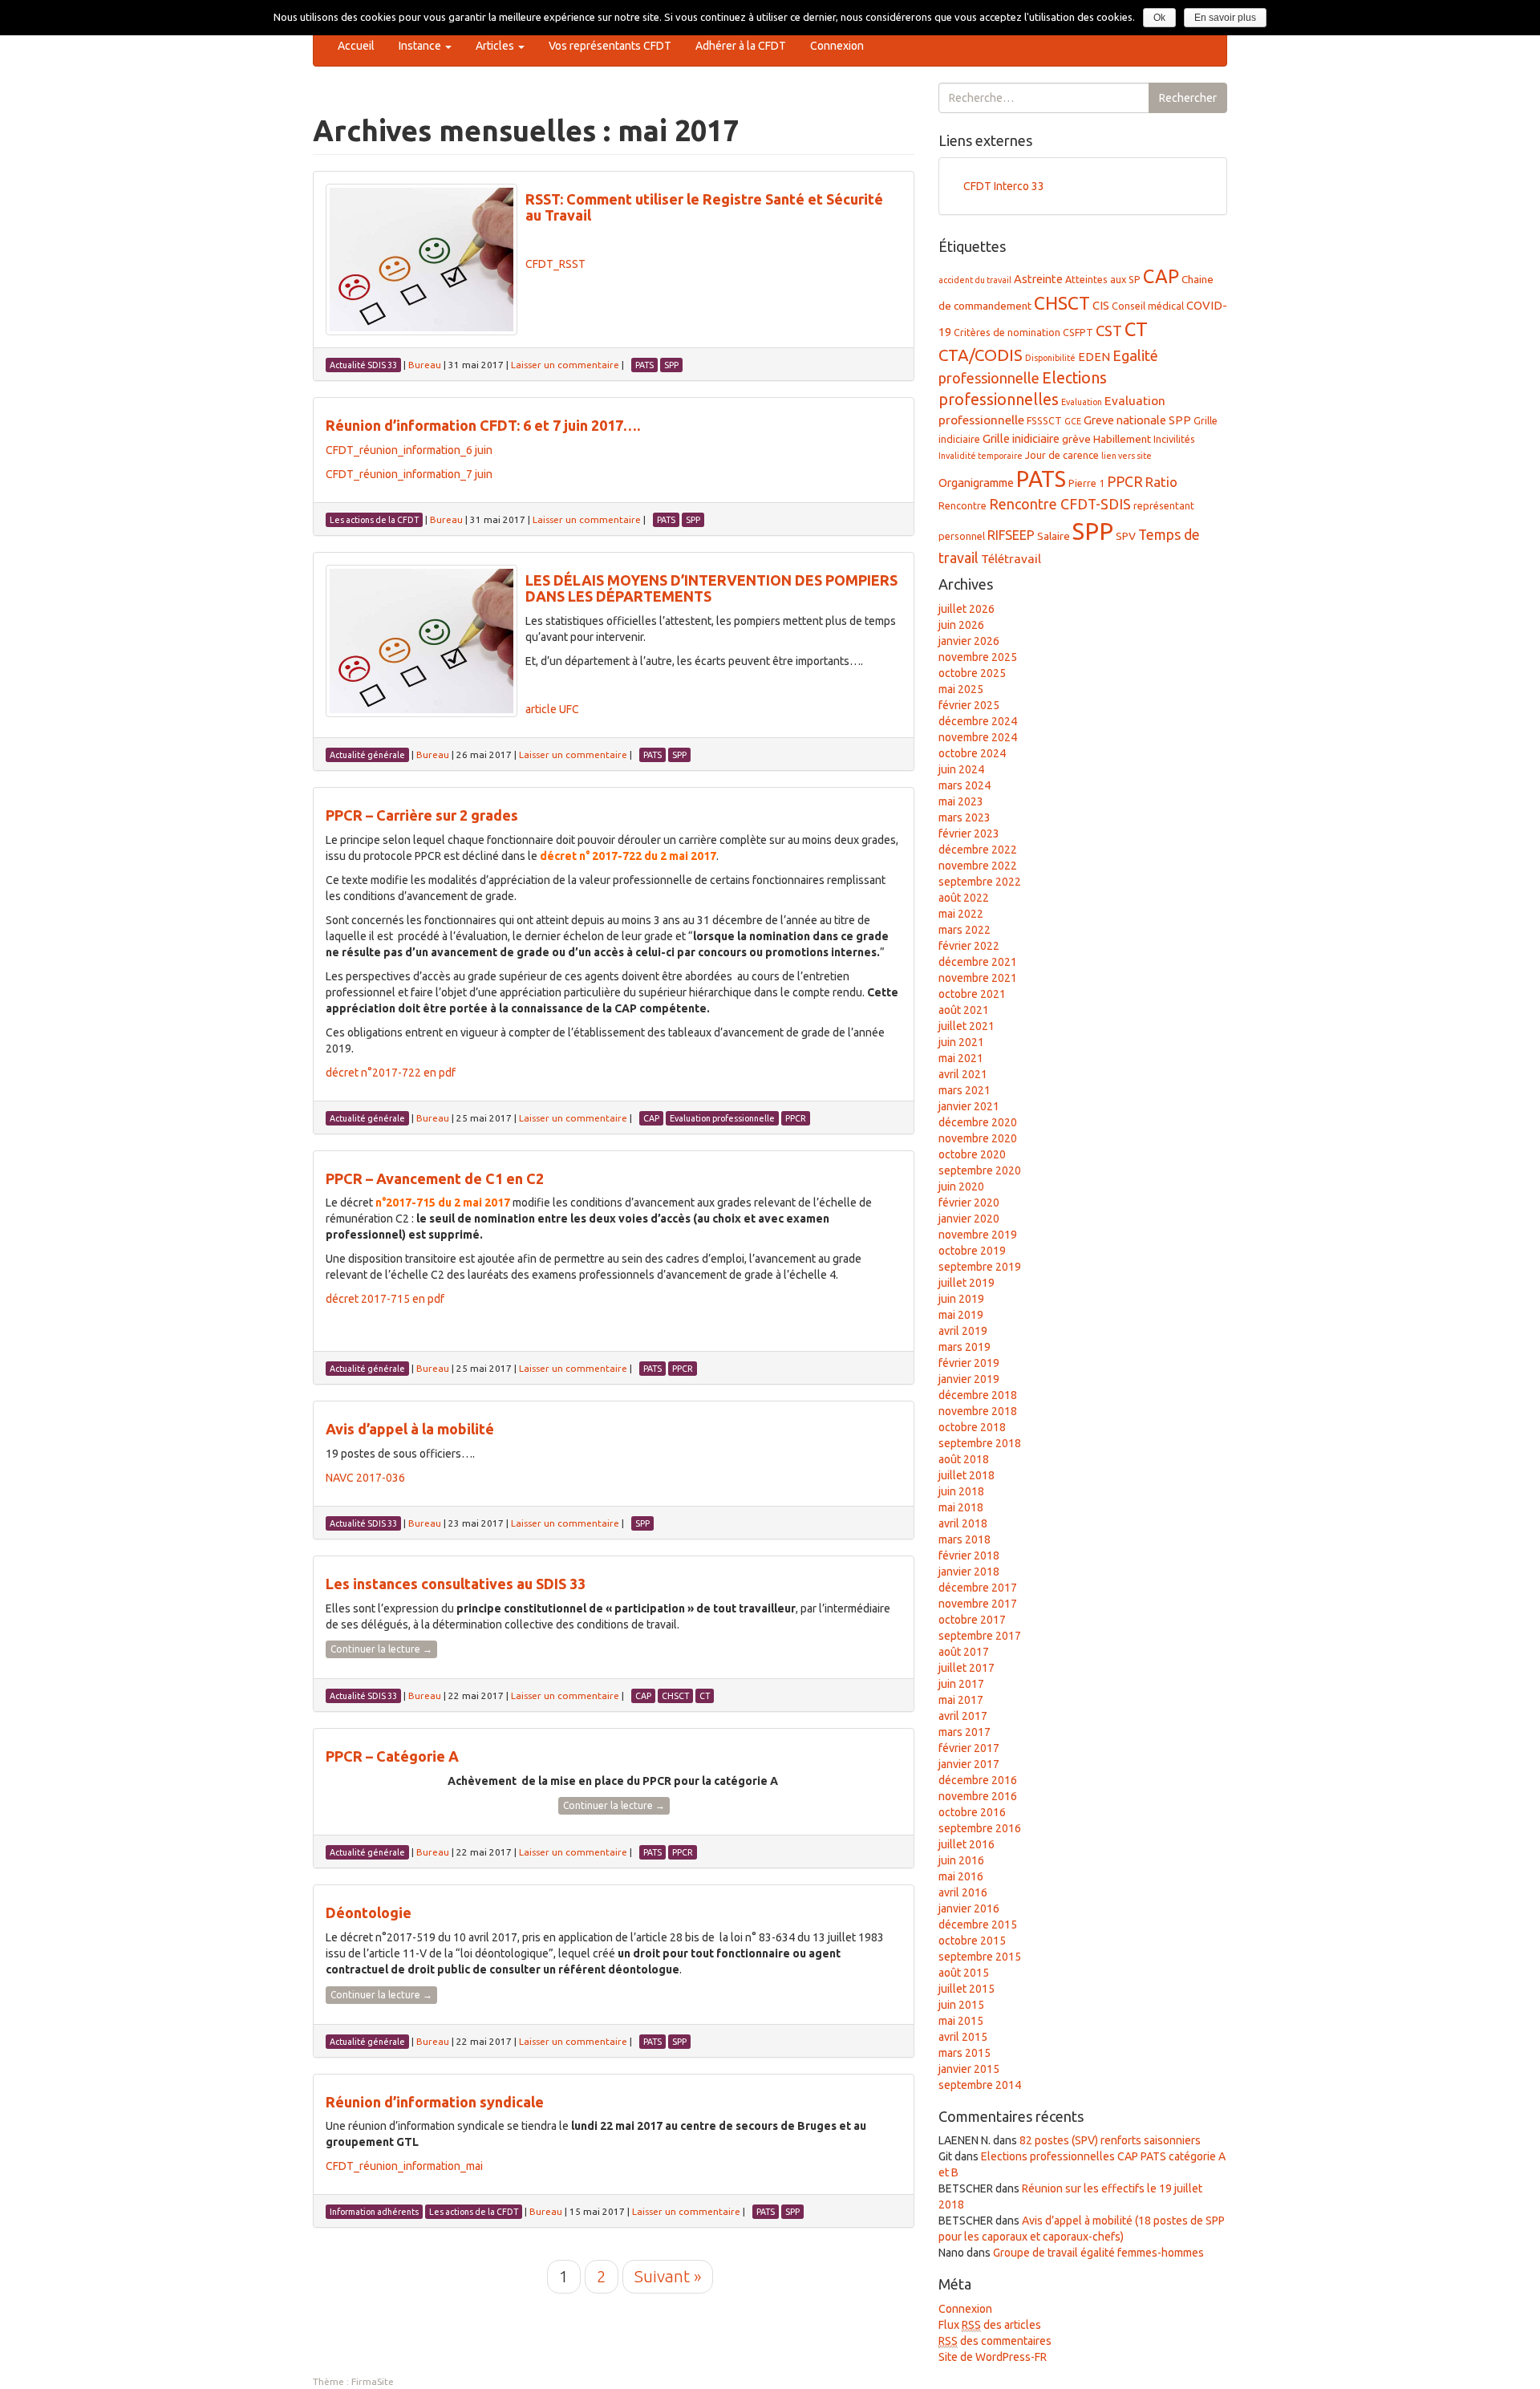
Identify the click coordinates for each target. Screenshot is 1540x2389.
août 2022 (964, 898)
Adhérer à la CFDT (741, 46)
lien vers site (1127, 456)
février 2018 (969, 1555)
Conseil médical (1148, 306)
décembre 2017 (978, 1588)
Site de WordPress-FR (993, 2357)
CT (1136, 329)
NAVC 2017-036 (365, 1478)
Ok (1159, 18)
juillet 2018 (967, 1475)
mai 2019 (961, 1315)
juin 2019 (961, 1299)
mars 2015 (965, 2053)
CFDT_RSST (555, 264)
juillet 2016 (967, 1844)
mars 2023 (965, 817)
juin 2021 (961, 1042)
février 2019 (969, 1363)
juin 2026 (961, 625)
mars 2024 (965, 785)
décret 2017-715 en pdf (385, 1299)
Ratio (1161, 482)
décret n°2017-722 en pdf (391, 1073)
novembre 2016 (978, 1796)
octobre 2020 (972, 1154)
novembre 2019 (978, 1235)
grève (1076, 439)
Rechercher (1188, 98)
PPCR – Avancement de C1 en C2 (435, 1178)
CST (1109, 331)
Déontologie (369, 1912)
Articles (496, 46)
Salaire (1054, 536)
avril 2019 (963, 1331)
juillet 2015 (967, 1989)
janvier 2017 (969, 1764)
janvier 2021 (969, 1106)
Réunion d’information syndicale (435, 2102)
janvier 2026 (969, 641)
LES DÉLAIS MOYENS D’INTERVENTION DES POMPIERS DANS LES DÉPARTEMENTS (711, 588)
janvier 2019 (969, 1379)
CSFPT (1078, 332)
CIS (1101, 305)
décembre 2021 (978, 962)
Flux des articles (990, 2325)
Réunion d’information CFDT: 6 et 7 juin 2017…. (483, 425)
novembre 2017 (978, 1604)
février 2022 (969, 946)
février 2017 (969, 1748)
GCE (1073, 421)
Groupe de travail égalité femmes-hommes (1098, 2253)
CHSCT (1062, 303)
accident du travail (975, 280)
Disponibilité (1050, 358)
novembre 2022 (978, 866)
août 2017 (964, 1652)
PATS (1041, 479)
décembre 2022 (978, 850)
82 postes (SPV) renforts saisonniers (1110, 2140)
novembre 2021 (978, 978)
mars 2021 (965, 1090)
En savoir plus (1225, 18)
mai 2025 (961, 689)
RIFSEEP (1011, 535)
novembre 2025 (978, 657)
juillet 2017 (967, 1668)
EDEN (1094, 357)
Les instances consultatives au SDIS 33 (456, 1584)
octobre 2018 (972, 1427)
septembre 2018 (980, 1443)
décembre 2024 (978, 721)
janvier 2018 (969, 1572)
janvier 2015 (969, 2069)
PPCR (1125, 481)
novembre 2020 (978, 1138)
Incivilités (1174, 439)
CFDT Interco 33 (1004, 186)
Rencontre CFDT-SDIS (1060, 504)
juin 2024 (961, 769)
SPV (1126, 536)
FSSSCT (1044, 420)
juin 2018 (961, 1491)
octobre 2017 (972, 1620)
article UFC (552, 709)
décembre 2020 (978, 1122)
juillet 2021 (967, 1026)
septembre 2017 (980, 1636)
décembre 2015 (978, 1925)
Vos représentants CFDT (610, 46)
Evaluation (1082, 402)
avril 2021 (963, 1074)
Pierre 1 (1086, 483)
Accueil (356, 46)
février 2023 (969, 834)
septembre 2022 (980, 882)
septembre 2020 (980, 1170)
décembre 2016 (978, 1780)
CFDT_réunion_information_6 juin (409, 450)
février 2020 (969, 1203)
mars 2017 (965, 1732)
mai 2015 (961, 2021)
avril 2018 (963, 1523)
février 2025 (969, 705)
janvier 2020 (969, 1219)
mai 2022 (961, 914)
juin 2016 (961, 1860)
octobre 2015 (972, 1941)
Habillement (1122, 439)
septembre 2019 (980, 1267)
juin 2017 (961, 1684)
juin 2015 (961, 2005)
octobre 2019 (972, 1251)
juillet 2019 (967, 1283)
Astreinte (1038, 279)
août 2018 (964, 1459)
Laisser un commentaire (565, 365)
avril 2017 (963, 1716)
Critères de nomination (1007, 332)
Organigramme (976, 483)
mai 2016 (961, 1876)
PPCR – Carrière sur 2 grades (422, 815)
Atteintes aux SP (1103, 279)
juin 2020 (961, 1186)
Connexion (837, 46)
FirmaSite (373, 2381)
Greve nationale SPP (1137, 420)
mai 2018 (961, 1507)
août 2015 (964, 1973)
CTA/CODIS (981, 355)
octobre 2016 (972, 1812)
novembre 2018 (978, 1411)
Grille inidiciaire (1021, 438)
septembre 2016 (980, 1828)
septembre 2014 (980, 2085)
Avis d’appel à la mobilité (410, 1429)
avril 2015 (963, 2037)
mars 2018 (965, 1539)
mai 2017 (961, 1700)
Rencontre (962, 505)
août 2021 (964, 1010)
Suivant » (668, 2276)
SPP (1093, 531)
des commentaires (995, 2341)
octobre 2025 (972, 673)
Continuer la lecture (381, 1649)
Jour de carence (1062, 455)
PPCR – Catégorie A (392, 1756)
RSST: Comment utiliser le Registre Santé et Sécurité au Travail (704, 207)
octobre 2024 (972, 753)
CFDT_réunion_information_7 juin (409, 474)
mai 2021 (961, 1058)
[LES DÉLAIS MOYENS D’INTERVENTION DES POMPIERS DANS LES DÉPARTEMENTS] (421, 641)
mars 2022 (965, 930)
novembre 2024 (978, 737)
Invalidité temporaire (981, 456)
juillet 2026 (967, 609)
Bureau (425, 365)
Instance (421, 46)
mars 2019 (965, 1347)
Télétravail (1011, 559)
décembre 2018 (978, 1395)
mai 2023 (961, 801)
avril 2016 (963, 1892)
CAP (1161, 276)
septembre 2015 (980, 1957)
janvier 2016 (969, 1908)
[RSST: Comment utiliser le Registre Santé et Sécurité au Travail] (421, 260)
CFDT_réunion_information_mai (404, 2166)
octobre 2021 (972, 994)
